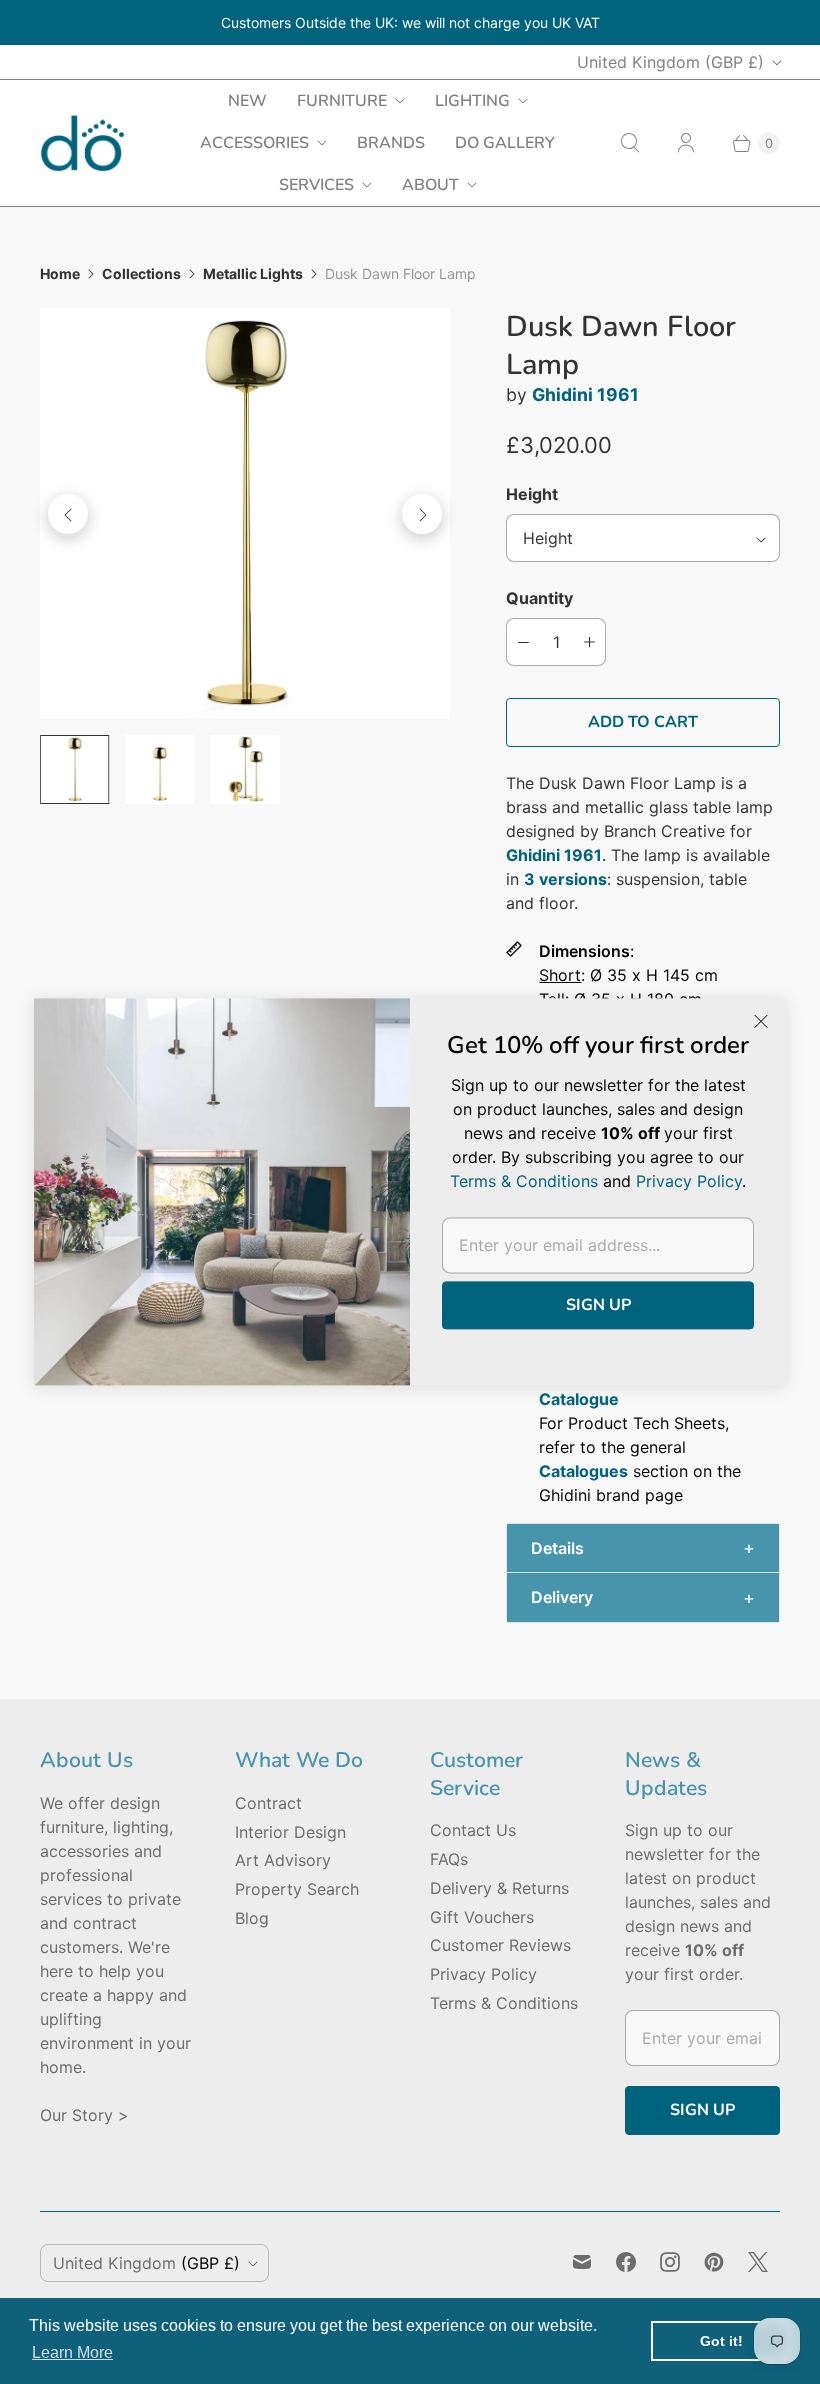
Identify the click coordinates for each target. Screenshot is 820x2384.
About (430, 185)
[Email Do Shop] (582, 2262)
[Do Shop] (82, 143)
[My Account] (686, 143)
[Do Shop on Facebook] (626, 2262)
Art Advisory (283, 1860)
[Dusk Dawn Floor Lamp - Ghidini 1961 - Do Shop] (245, 513)
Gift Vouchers (482, 1917)
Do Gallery (505, 143)
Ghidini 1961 (585, 394)
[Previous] (68, 514)
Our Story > (84, 2115)
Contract (268, 1803)
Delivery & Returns (499, 1888)
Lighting (472, 101)
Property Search (297, 1889)
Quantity (539, 598)
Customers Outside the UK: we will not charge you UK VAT (410, 22)
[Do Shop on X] (758, 2262)
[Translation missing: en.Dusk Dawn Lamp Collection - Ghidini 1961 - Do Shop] (245, 769)
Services (316, 185)
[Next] (422, 514)
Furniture (342, 101)
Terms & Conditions (504, 2003)
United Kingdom (670, 62)
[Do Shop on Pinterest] (714, 2262)
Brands (391, 143)
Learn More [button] (72, 2352)
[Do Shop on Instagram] (670, 2262)
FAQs (449, 1859)
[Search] (630, 143)
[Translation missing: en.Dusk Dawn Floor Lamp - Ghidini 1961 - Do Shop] (74, 769)
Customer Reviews (500, 1945)
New (247, 101)
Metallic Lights (253, 273)
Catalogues (583, 1471)
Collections (141, 273)
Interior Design (290, 1832)
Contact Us (473, 1830)
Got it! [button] (721, 2341)
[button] (643, 1548)
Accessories (254, 143)
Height (532, 494)
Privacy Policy (483, 1974)
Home (60, 273)
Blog (252, 1918)
